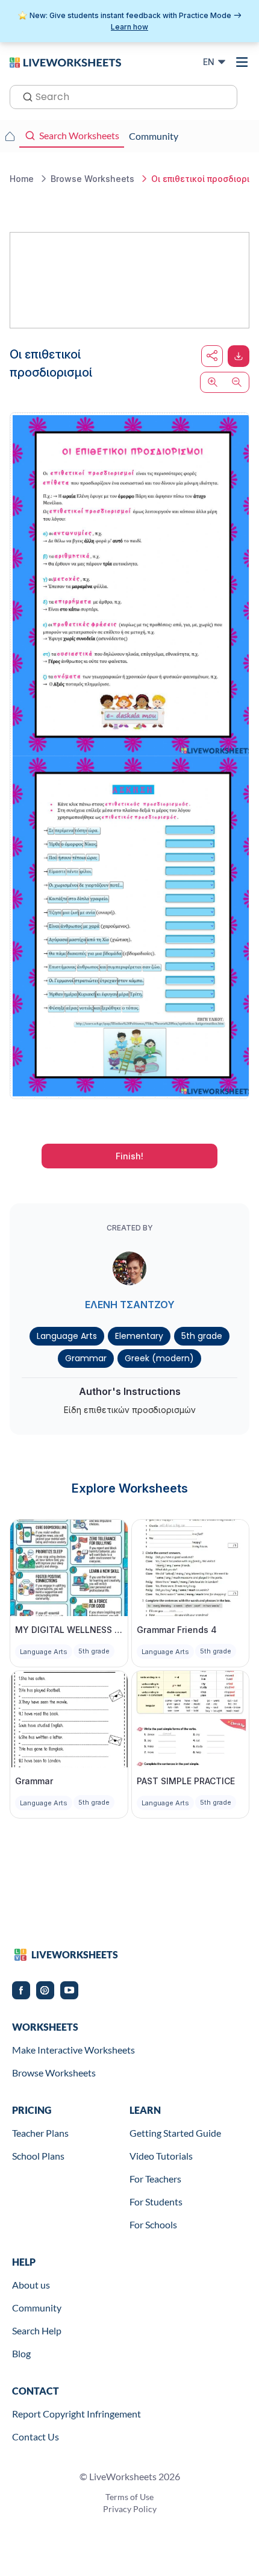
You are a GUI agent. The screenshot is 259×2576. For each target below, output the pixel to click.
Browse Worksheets (54, 2073)
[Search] (24, 96)
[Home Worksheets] (10, 136)
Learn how (129, 27)
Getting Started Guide (175, 2133)
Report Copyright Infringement (76, 2414)
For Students (156, 2202)
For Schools (153, 2224)
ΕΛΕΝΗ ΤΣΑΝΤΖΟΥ (130, 1305)
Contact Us (36, 2437)
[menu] (242, 62)
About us (31, 2285)
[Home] (65, 61)
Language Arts (67, 1336)
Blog (21, 2353)
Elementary (139, 1336)
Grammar (86, 1358)
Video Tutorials (161, 2156)
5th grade (202, 1336)
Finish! (129, 1156)
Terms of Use (129, 2497)
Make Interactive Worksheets (73, 2050)
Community (37, 2308)
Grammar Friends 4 (177, 1630)
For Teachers (155, 2179)
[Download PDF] (239, 356)
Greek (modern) (159, 1358)
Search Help (37, 2330)
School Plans (38, 2156)
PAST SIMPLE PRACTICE (186, 1781)
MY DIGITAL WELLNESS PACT (69, 1630)
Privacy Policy (130, 2509)
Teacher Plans (40, 2133)
